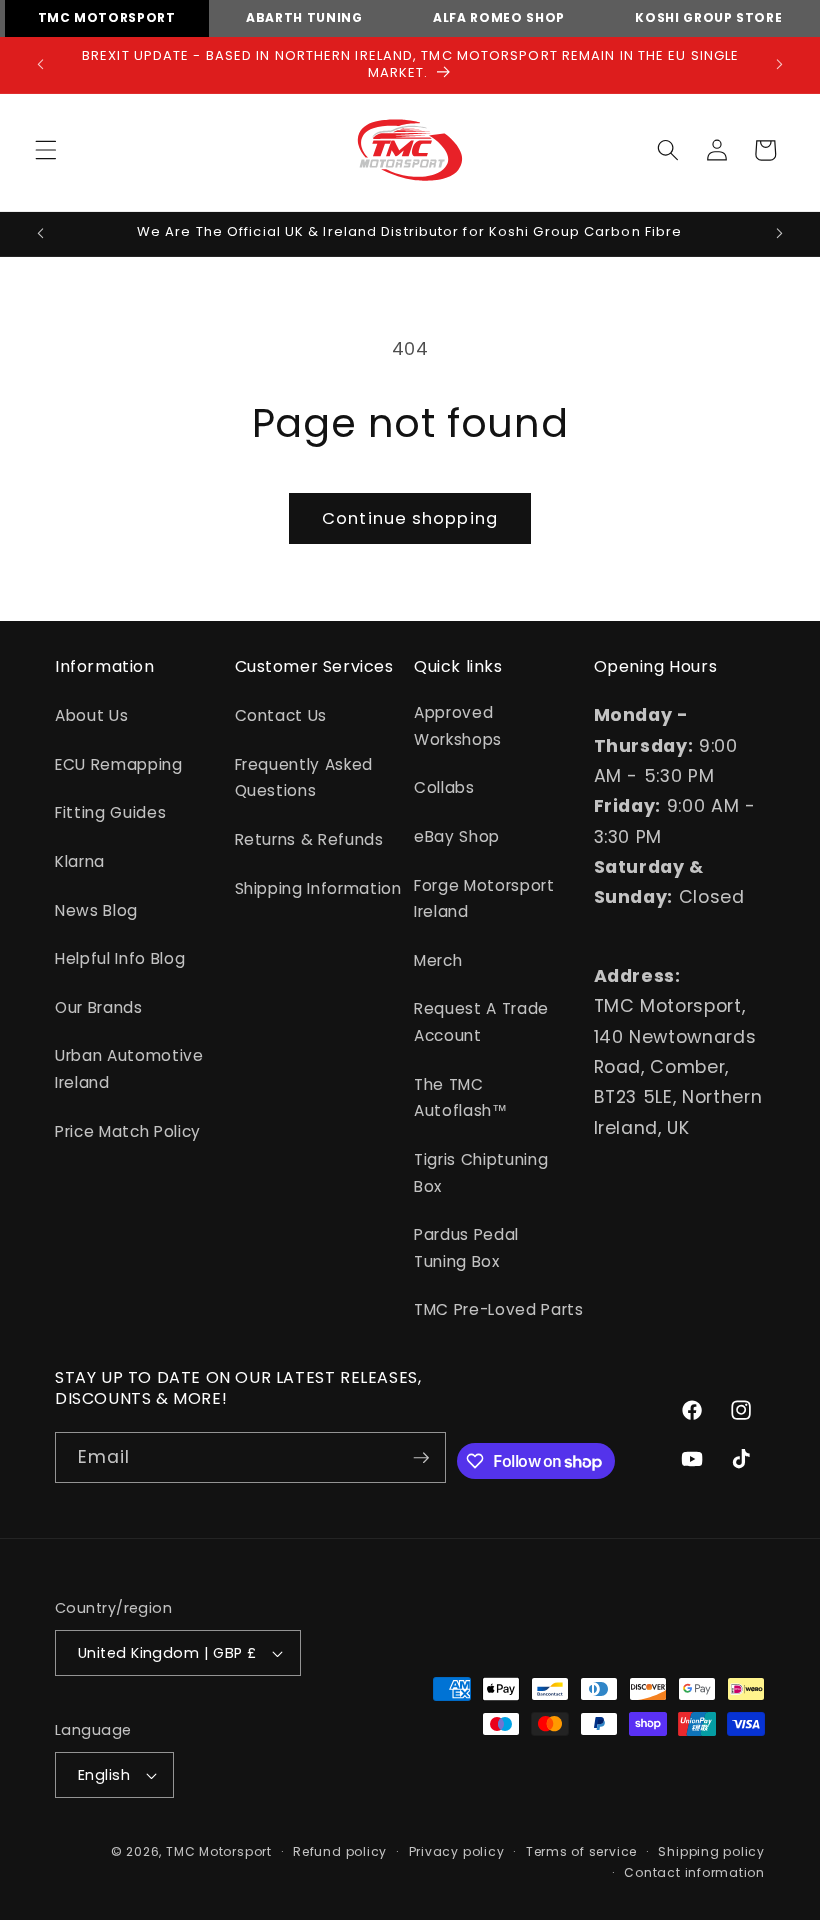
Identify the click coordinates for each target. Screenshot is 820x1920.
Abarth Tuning (304, 17)
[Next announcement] (779, 65)
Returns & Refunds (309, 839)
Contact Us (281, 715)
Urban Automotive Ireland (129, 1069)
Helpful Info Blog (120, 958)
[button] (46, 150)
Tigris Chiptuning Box (481, 1173)
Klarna (80, 861)
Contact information (694, 1872)
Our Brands (99, 1007)
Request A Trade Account (481, 1022)
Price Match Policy (128, 1131)
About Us (91, 715)
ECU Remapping (119, 764)
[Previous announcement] (41, 65)
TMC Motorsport (107, 17)
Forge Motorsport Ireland (484, 899)
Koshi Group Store (708, 17)
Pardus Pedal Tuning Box (466, 1248)
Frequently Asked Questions (304, 778)
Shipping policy (711, 1851)
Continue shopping (410, 518)
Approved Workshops (458, 726)
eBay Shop (457, 836)
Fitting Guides (110, 812)
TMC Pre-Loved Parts (499, 1309)
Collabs (444, 787)
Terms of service (581, 1851)
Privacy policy (457, 1851)
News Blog (96, 910)
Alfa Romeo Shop (499, 17)
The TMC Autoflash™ (461, 1098)
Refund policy (340, 1851)
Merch (438, 960)
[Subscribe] (421, 1458)
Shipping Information (318, 888)
